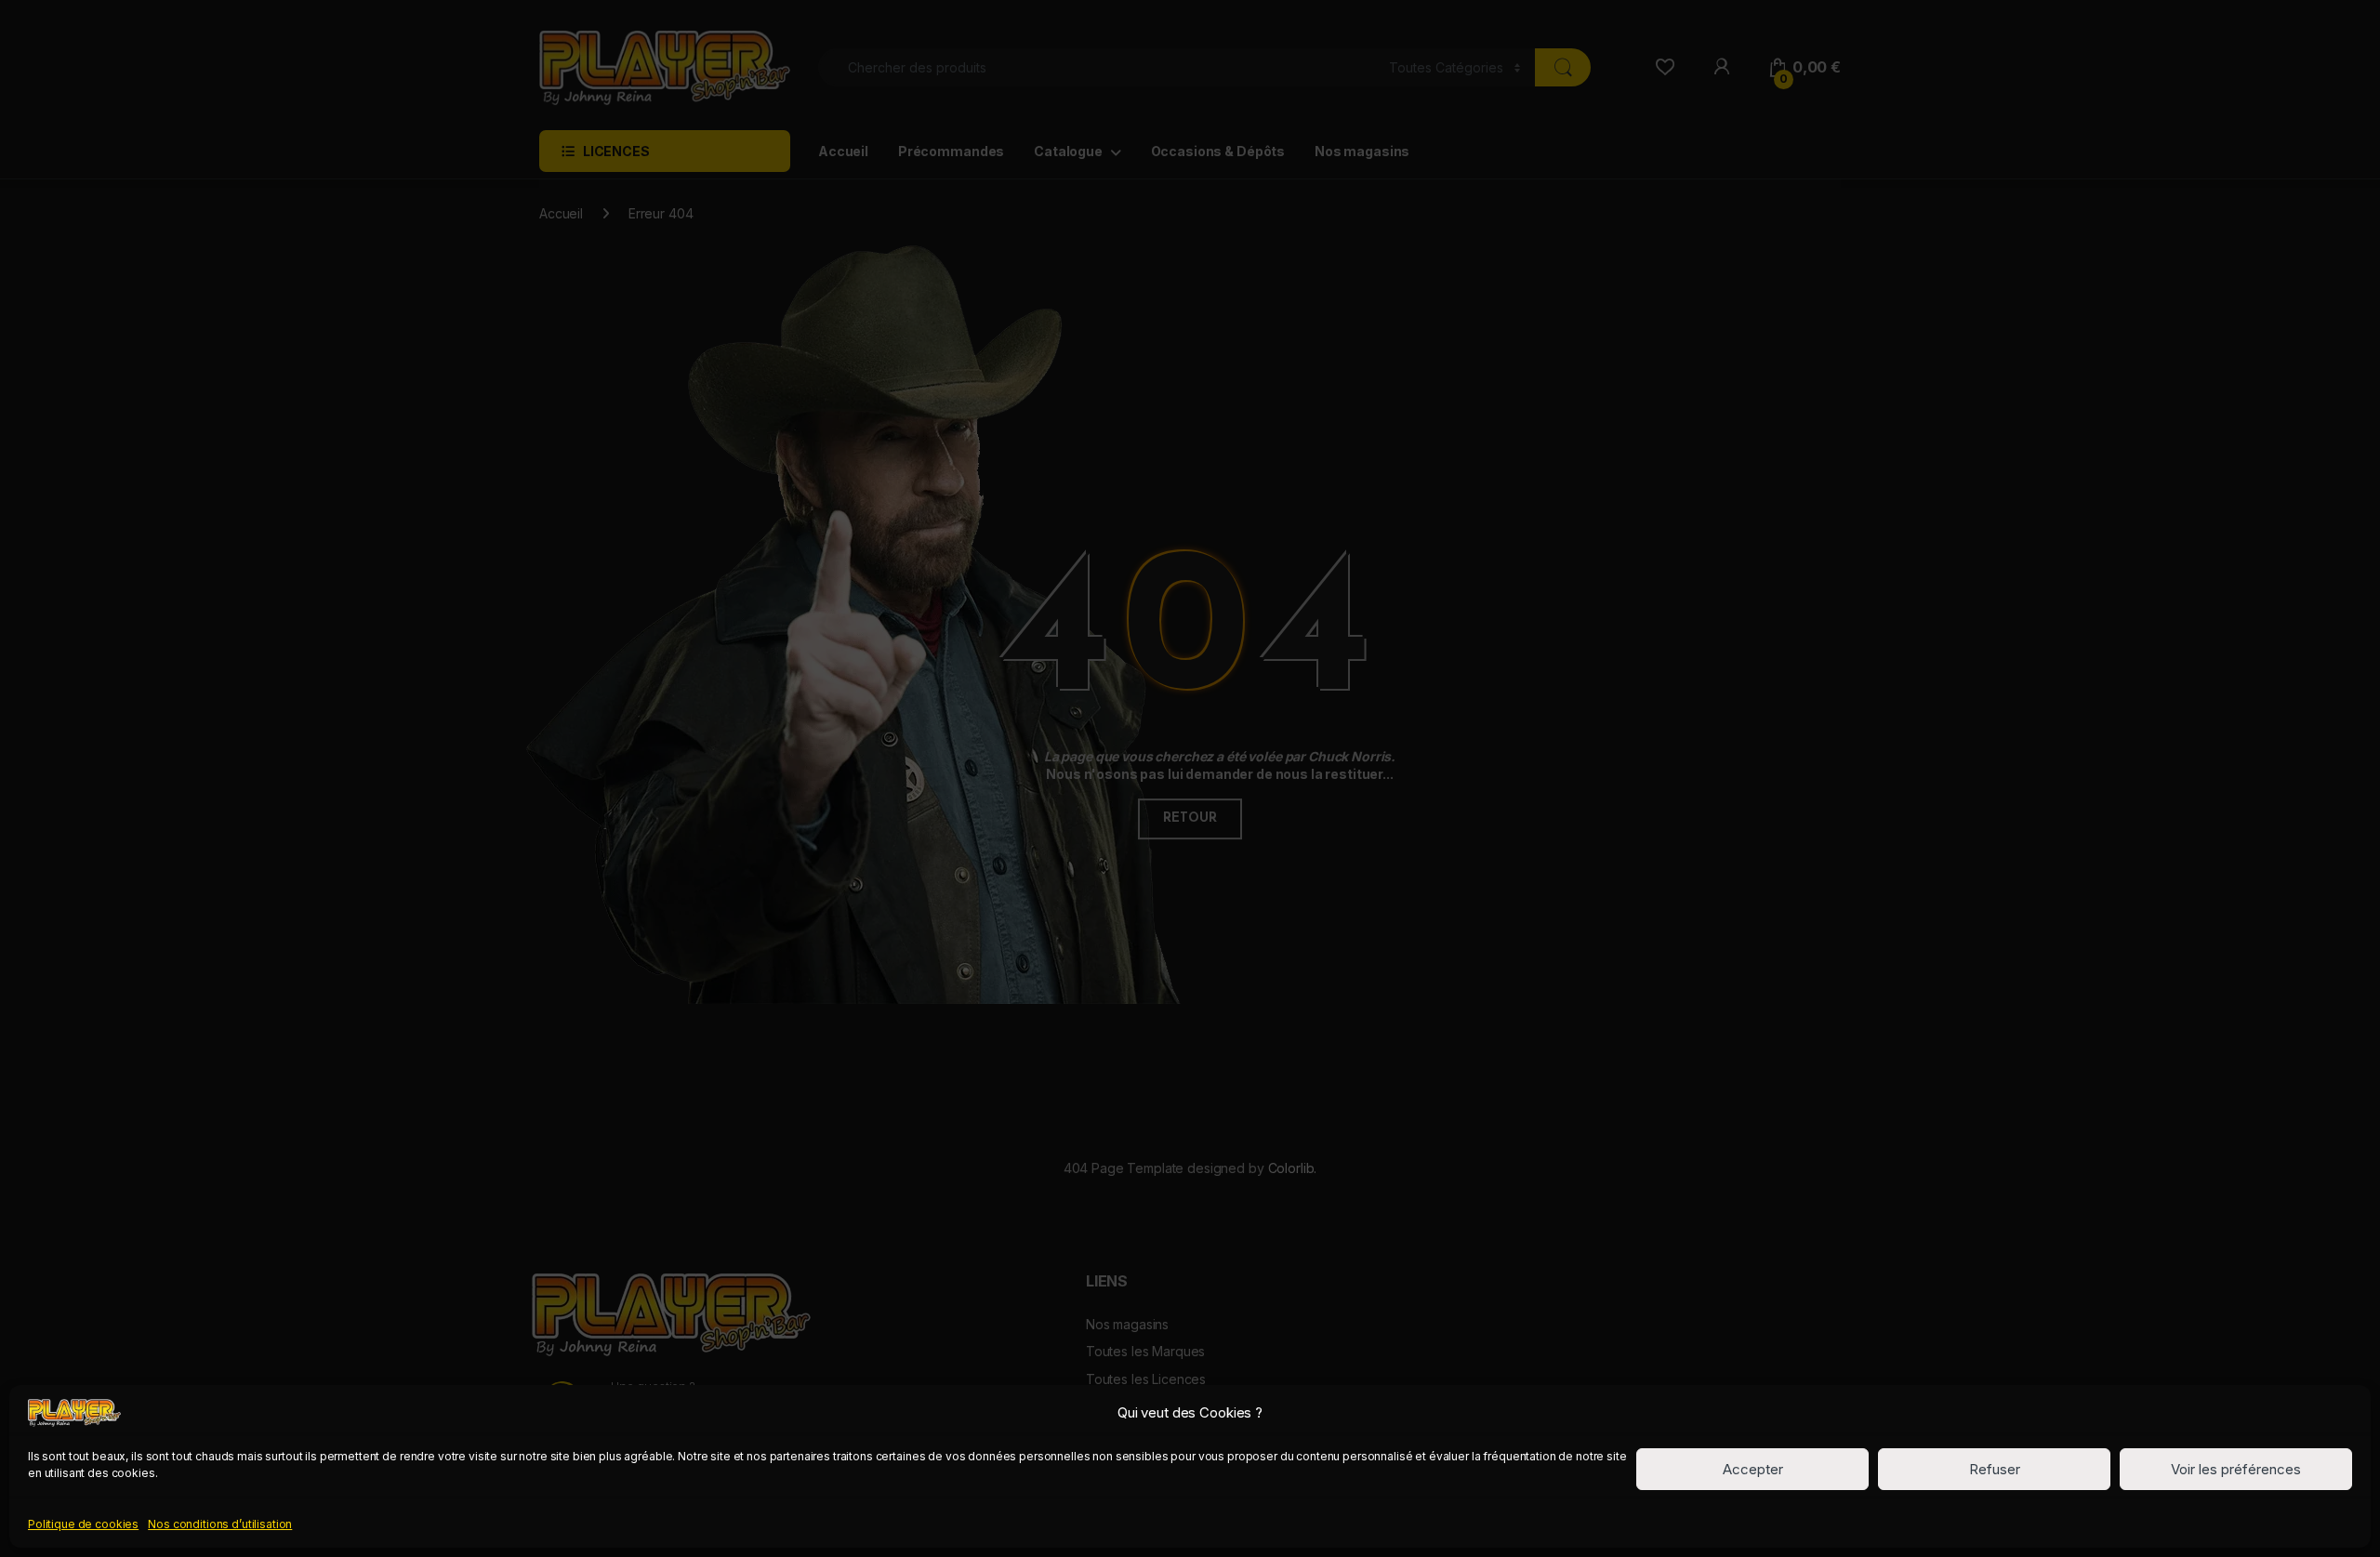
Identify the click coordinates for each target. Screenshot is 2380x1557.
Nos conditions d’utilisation (220, 1523)
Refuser (1995, 1469)
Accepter (1753, 1469)
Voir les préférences (2236, 1469)
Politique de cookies (83, 1523)
